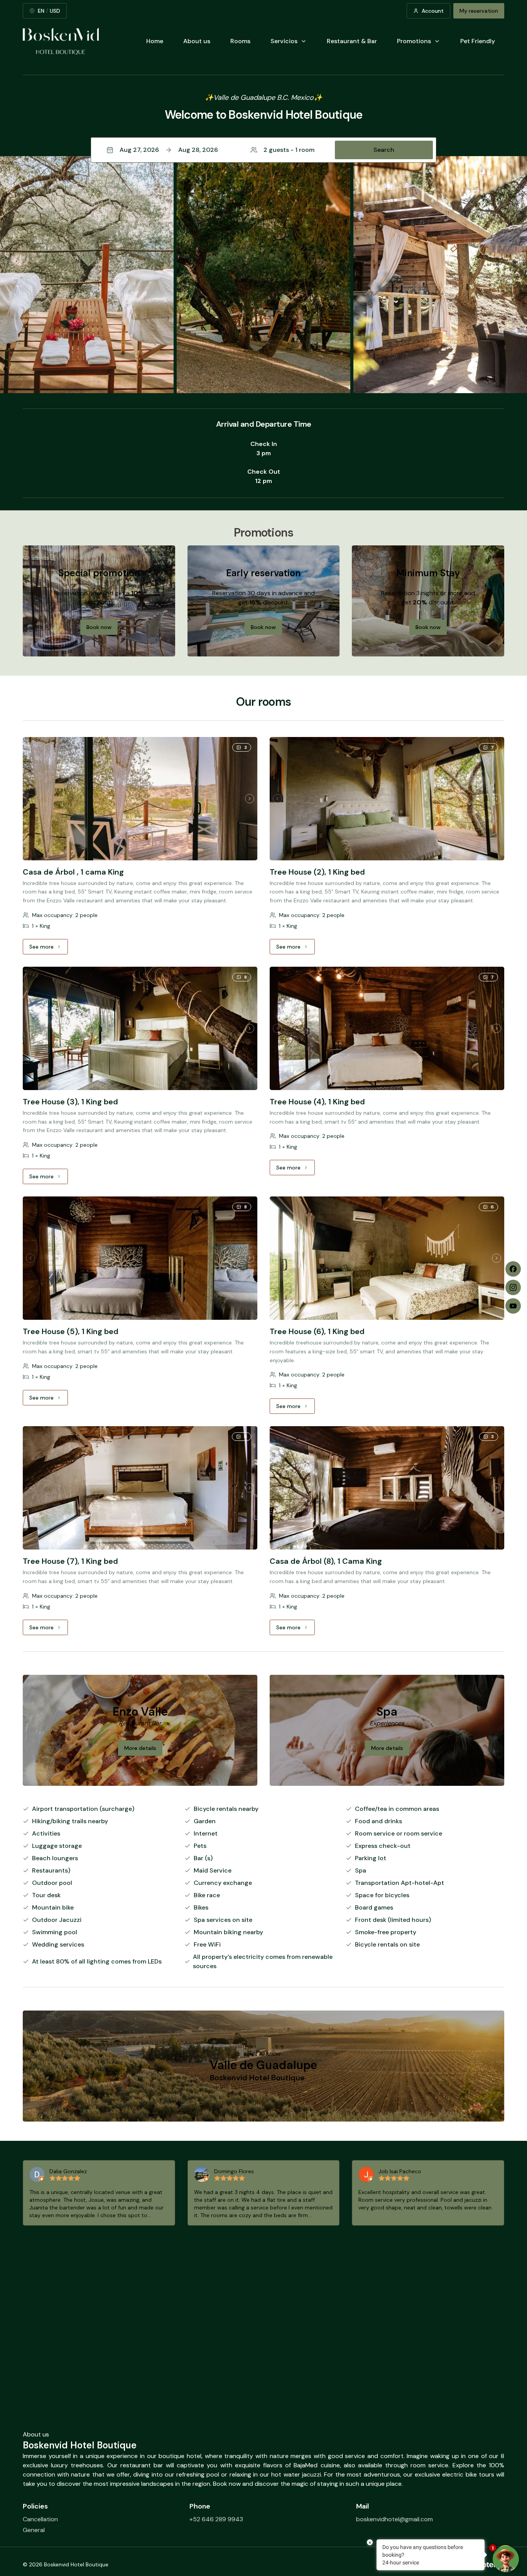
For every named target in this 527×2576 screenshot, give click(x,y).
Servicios (284, 41)
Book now (99, 627)
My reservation (479, 11)
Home (155, 41)
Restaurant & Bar (352, 41)
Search (384, 150)
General (34, 2530)
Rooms (240, 41)
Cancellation (40, 2519)
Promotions (414, 41)
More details (140, 1748)
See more (49, 949)
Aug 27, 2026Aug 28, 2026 (169, 150)
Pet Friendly (478, 41)
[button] (263, 150)
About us (197, 41)
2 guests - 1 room (289, 150)
